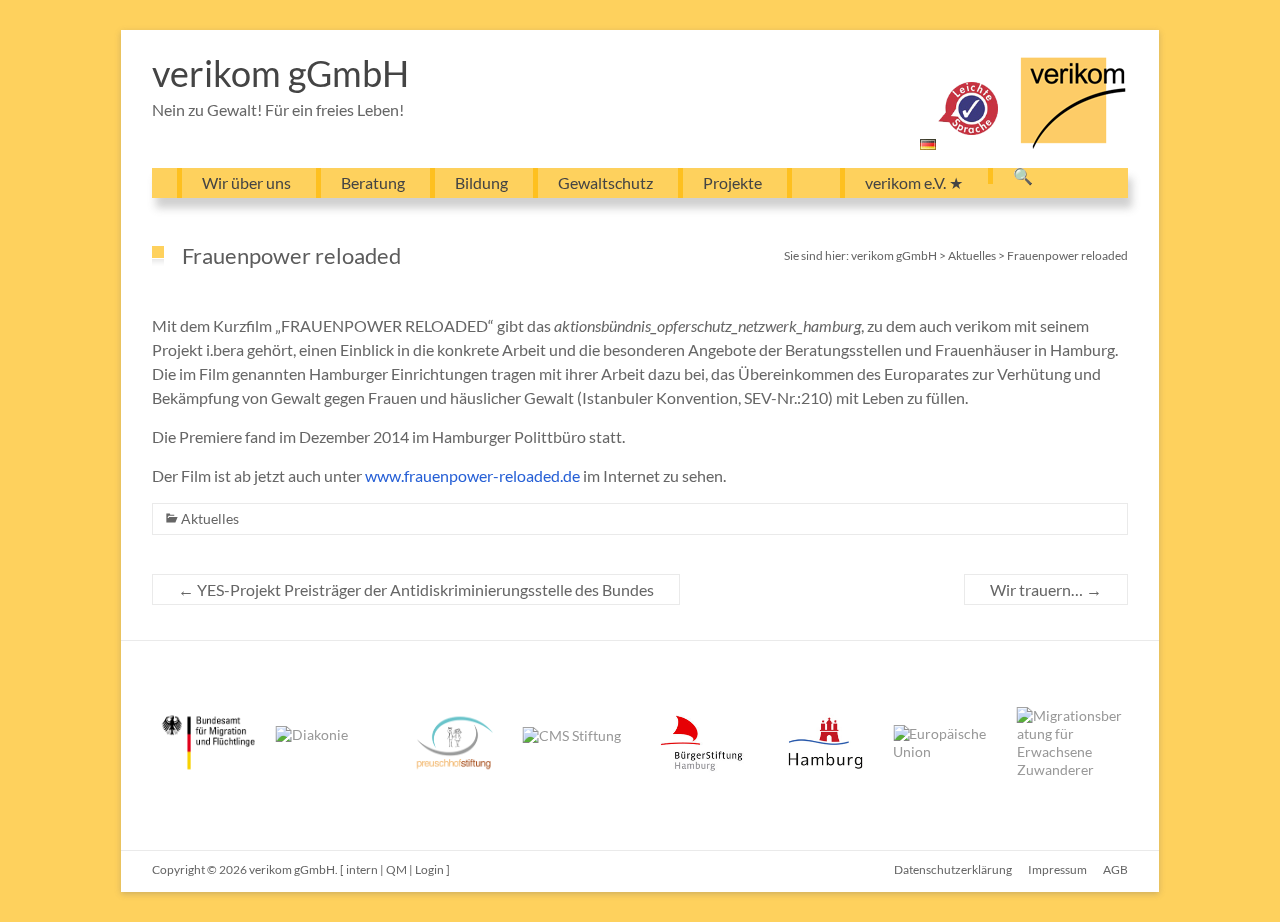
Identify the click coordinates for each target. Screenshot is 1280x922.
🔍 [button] (1023, 176)
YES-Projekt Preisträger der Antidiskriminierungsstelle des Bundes (416, 589)
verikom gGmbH (280, 73)
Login (429, 869)
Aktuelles (210, 518)
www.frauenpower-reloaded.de (472, 475)
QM (396, 869)
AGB (1115, 869)
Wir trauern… (1046, 589)
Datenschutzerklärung (953, 869)
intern (362, 869)
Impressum (1057, 869)
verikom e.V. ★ (914, 182)
